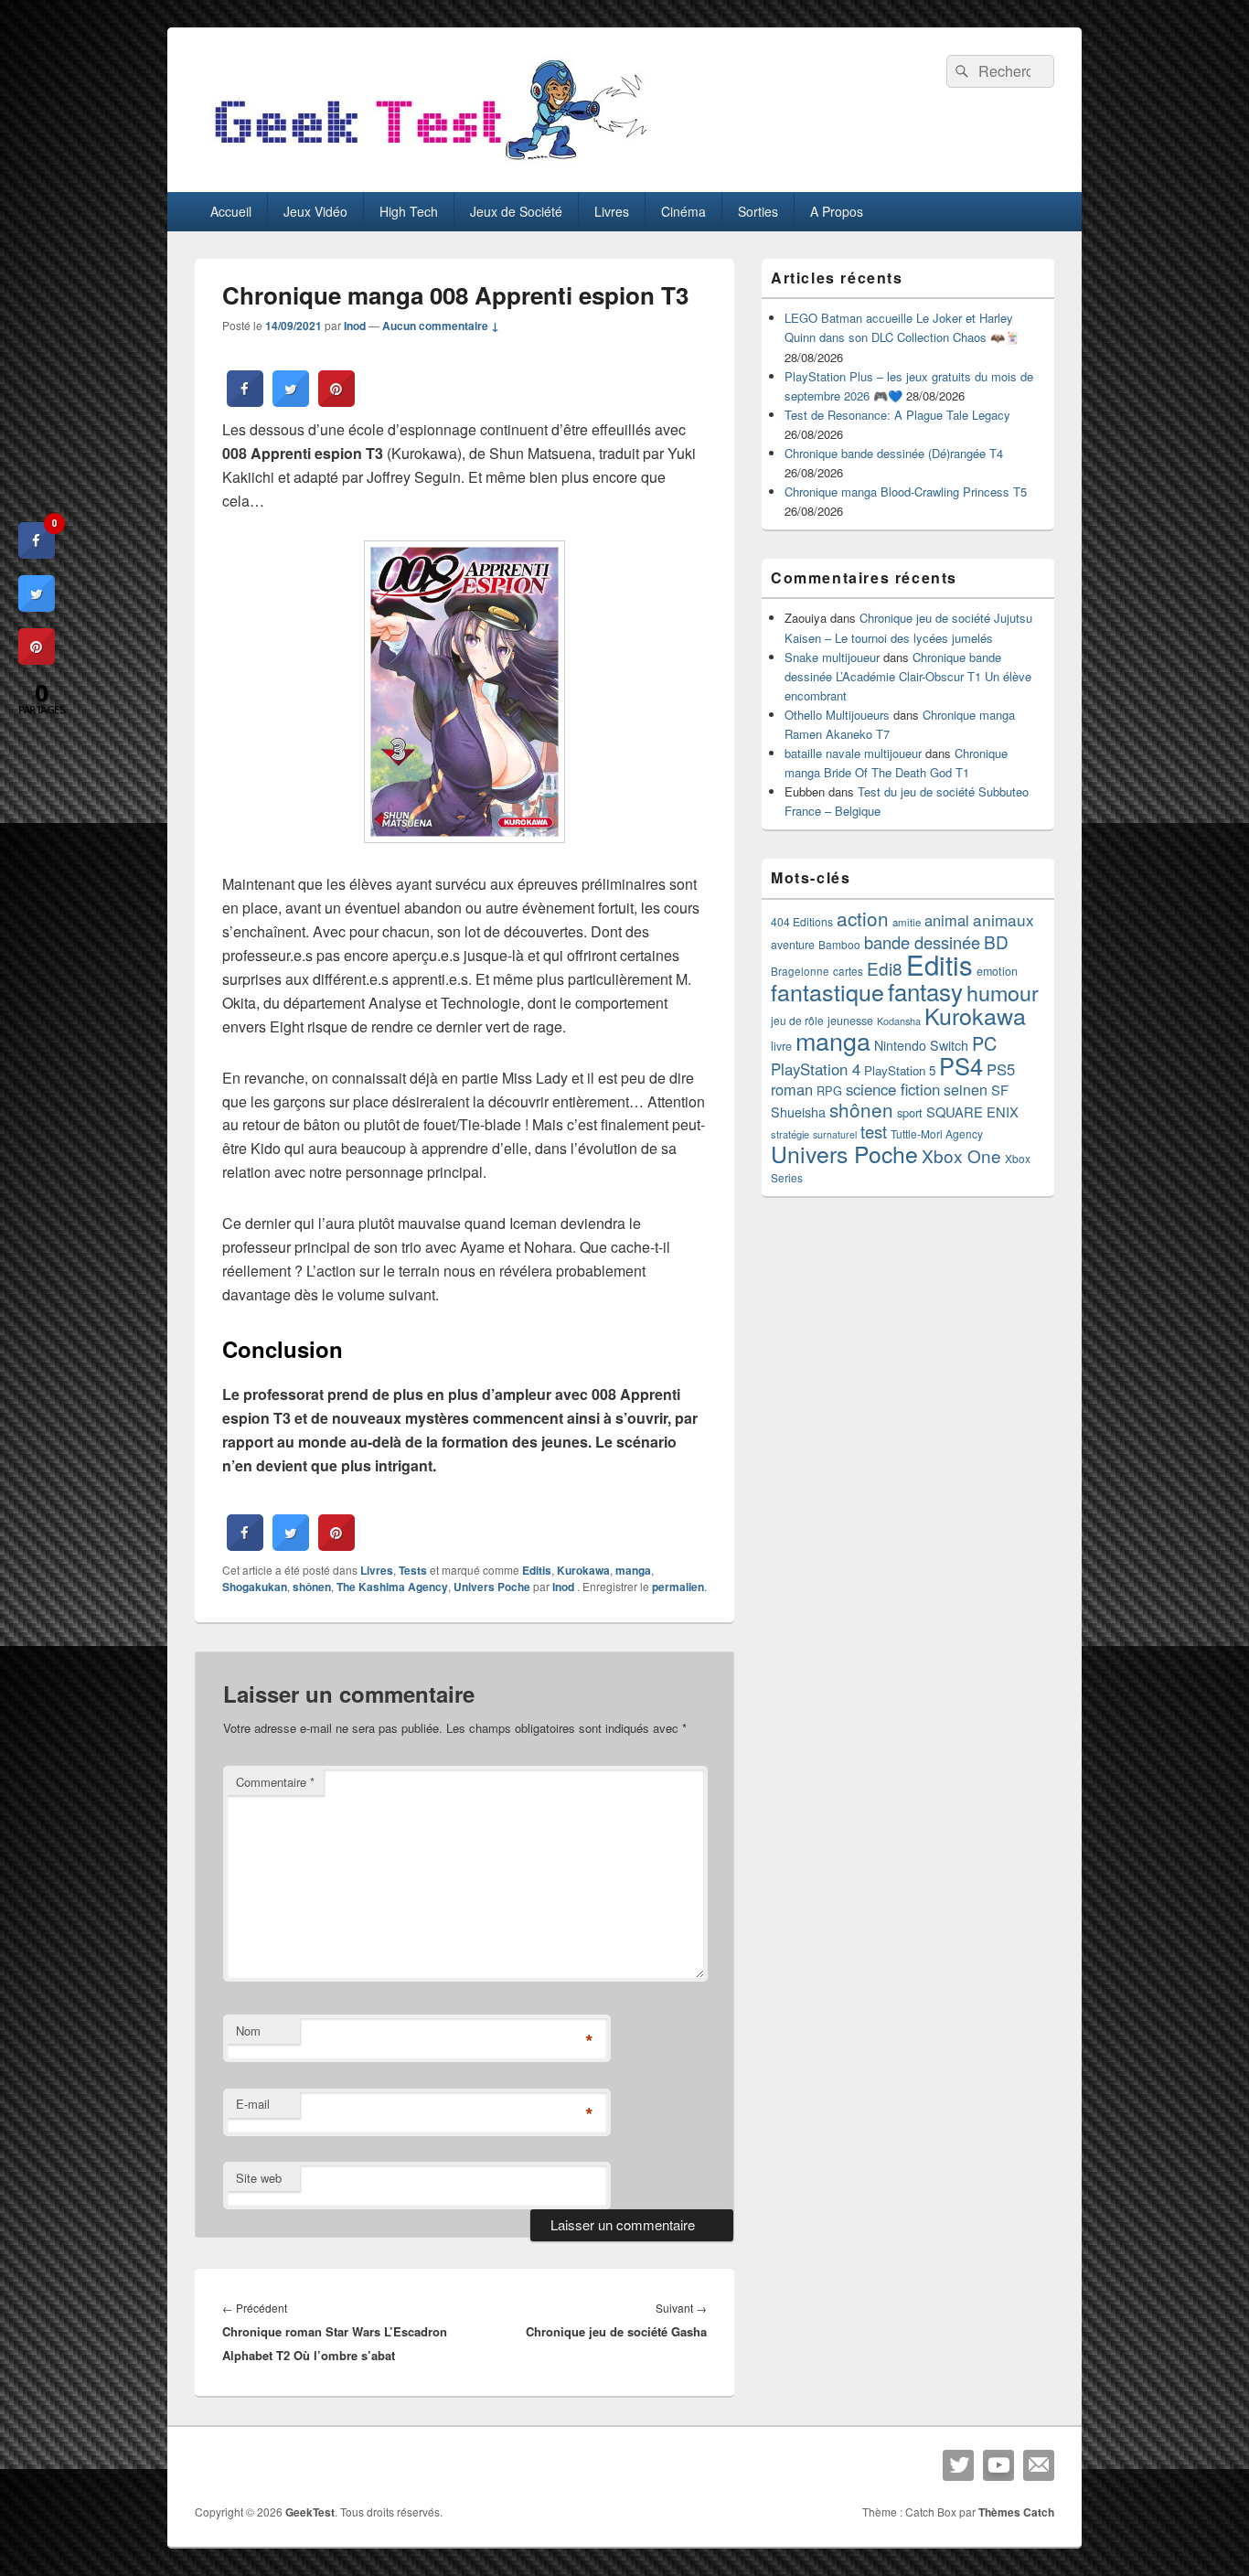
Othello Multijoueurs (837, 715)
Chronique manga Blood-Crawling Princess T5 (906, 492)
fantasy (925, 991)
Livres (612, 211)
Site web (259, 2178)
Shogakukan (255, 1587)
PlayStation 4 (816, 1069)
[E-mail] (1039, 2465)
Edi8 (885, 968)
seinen (966, 1090)
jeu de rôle (797, 1020)
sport (910, 1112)
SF (1000, 1090)
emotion (997, 971)
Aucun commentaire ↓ (441, 326)
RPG (829, 1090)
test (874, 1131)
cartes (848, 971)
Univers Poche (492, 1587)
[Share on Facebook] (245, 401)
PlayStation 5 (900, 1070)
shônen (312, 1587)
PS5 (1001, 1069)
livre (781, 1046)
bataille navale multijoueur (853, 753)
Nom (248, 2031)
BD (996, 941)
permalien (678, 1587)
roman (792, 1089)
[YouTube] (998, 2465)
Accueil (231, 211)
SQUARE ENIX (972, 1112)
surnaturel (835, 1134)
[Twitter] (958, 2465)
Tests (413, 1570)
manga (633, 1570)
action (863, 918)
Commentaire (275, 1782)
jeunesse (850, 1021)
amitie (907, 922)
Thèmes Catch (1016, 2512)
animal (947, 920)
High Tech (409, 211)
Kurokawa (583, 1570)
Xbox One (961, 1155)
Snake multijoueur (832, 657)
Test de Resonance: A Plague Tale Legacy (897, 415)
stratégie (790, 1134)
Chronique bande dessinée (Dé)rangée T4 (894, 453)
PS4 (961, 1065)
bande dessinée (922, 942)
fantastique (827, 991)
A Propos (837, 211)
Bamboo (839, 944)
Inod (355, 326)
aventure (793, 945)
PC (984, 1043)
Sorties (758, 211)
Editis (537, 1570)
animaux (1003, 919)
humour (1003, 992)
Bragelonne (800, 971)
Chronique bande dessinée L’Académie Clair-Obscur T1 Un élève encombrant (908, 676)
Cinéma (683, 211)
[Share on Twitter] (291, 401)
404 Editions (802, 921)
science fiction (893, 1089)
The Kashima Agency (392, 1587)
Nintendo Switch (921, 1045)
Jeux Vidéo (315, 211)
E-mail (253, 2104)
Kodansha (899, 1021)
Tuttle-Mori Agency (937, 1133)
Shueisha (798, 1112)
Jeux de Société (516, 211)
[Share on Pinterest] (336, 401)
